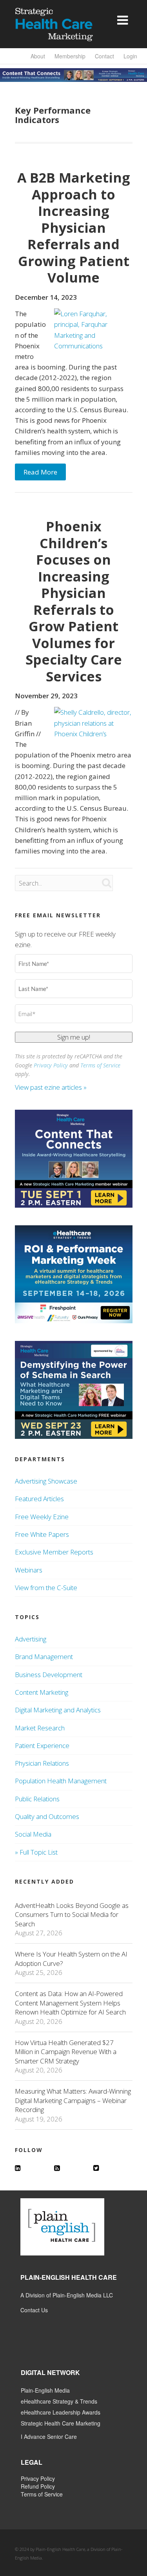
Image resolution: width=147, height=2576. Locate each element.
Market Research (40, 1728)
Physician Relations (42, 1763)
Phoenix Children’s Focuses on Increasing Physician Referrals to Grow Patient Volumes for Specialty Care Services (74, 601)
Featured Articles (39, 1499)
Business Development (49, 1675)
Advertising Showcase (46, 1481)
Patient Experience (42, 1745)
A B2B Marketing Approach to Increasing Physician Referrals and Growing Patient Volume (74, 227)
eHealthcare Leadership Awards (61, 2412)
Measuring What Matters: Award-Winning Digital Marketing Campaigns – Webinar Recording (73, 2100)
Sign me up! (74, 1037)
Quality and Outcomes (47, 1816)
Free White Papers (42, 1534)
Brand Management (44, 1657)
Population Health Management (61, 1781)
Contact (104, 56)
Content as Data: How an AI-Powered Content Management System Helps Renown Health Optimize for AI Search (70, 2003)
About (38, 56)
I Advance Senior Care (49, 2437)
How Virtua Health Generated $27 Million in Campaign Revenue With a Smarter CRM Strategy (66, 2052)
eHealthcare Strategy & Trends (59, 2401)
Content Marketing (42, 1692)
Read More (40, 472)
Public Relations (37, 1799)
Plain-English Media (45, 2390)
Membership (70, 56)
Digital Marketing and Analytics (58, 1710)
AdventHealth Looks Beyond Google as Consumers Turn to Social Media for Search (72, 1915)
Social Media (33, 1834)
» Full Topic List (36, 1852)
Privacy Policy (51, 1065)
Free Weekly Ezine (42, 1517)
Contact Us (34, 2310)
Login (130, 56)
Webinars (29, 1570)
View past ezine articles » (52, 1087)
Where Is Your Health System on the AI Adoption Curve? (71, 1958)
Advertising (31, 1639)
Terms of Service (100, 1065)
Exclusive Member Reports (54, 1552)
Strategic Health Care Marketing (61, 2423)
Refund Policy (38, 2486)
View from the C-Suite (46, 1588)
